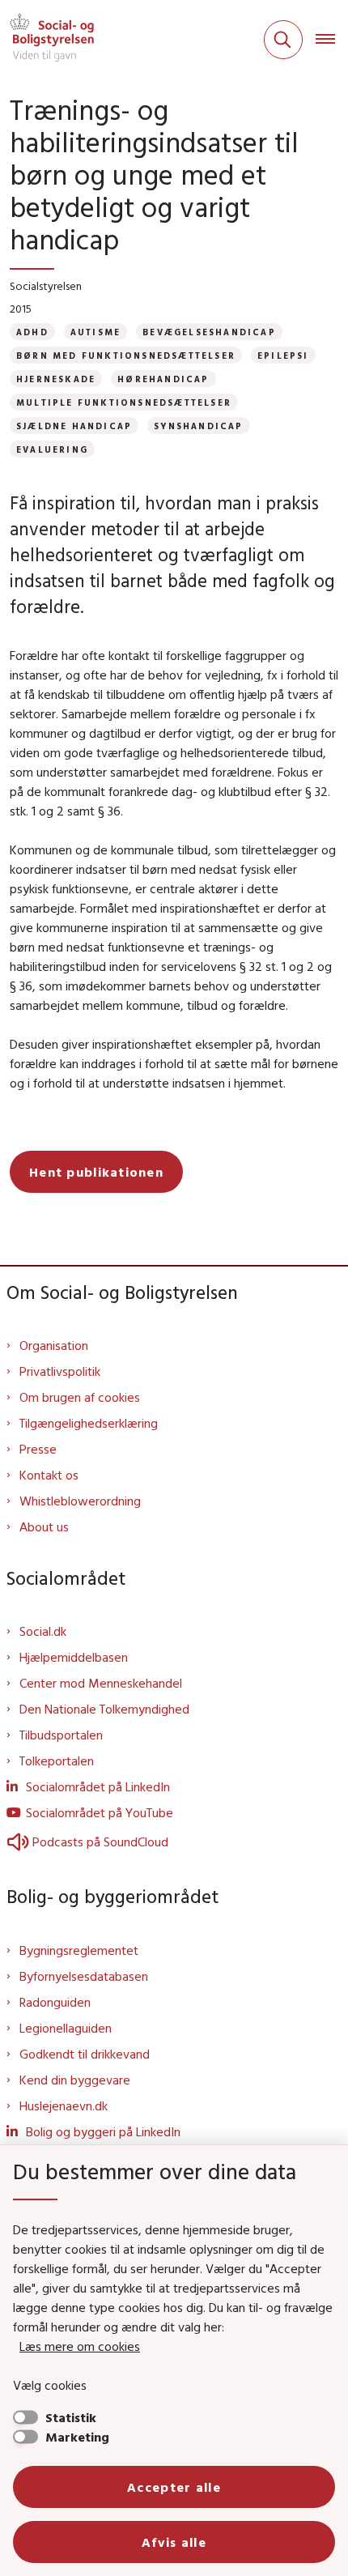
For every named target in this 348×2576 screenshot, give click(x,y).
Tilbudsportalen (61, 1735)
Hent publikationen (96, 1172)
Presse (38, 1449)
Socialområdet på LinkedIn (98, 1786)
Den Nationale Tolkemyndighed (104, 1709)
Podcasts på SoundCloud (100, 1842)
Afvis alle (174, 2542)
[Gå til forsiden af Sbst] (47, 40)
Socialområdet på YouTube (100, 1812)
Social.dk (43, 1631)
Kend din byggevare (75, 2080)
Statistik (71, 2417)
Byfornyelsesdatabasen (84, 1976)
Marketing (77, 2437)
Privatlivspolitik (60, 1371)
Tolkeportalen (57, 1761)
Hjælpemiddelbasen (74, 1657)
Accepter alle (174, 2487)
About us (44, 1526)
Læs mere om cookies (80, 2346)
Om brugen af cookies (80, 1397)
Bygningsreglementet (79, 1950)
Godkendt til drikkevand (85, 2054)
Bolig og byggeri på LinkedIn (103, 2131)
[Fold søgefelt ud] (283, 40)
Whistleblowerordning (80, 1501)
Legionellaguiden (66, 2028)
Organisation (54, 1345)
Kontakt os (49, 1475)
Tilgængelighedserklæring (89, 1423)
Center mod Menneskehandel (101, 1683)
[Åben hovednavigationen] (332, 40)
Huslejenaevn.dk (64, 2106)
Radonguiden (55, 2002)
